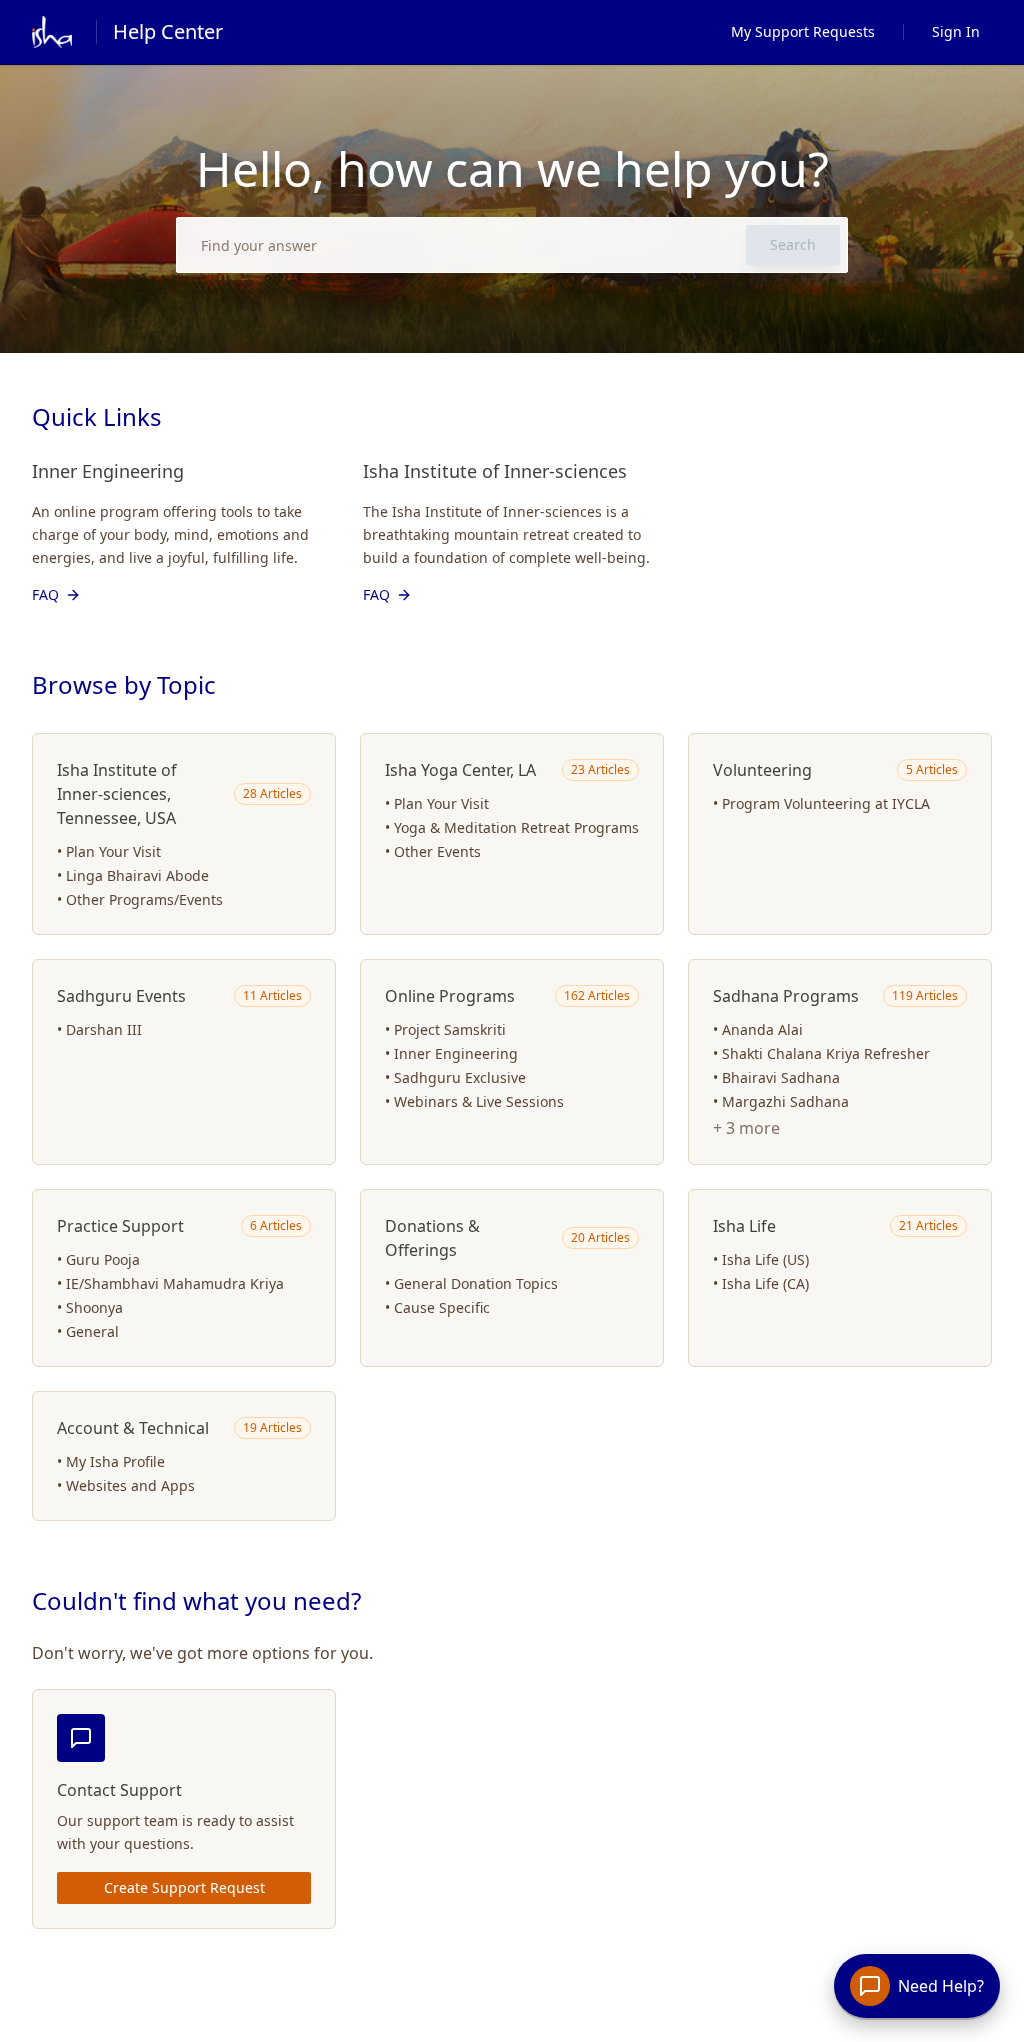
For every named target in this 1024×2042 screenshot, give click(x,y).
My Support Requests (803, 31)
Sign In (956, 31)
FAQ (45, 594)
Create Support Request (184, 1887)
